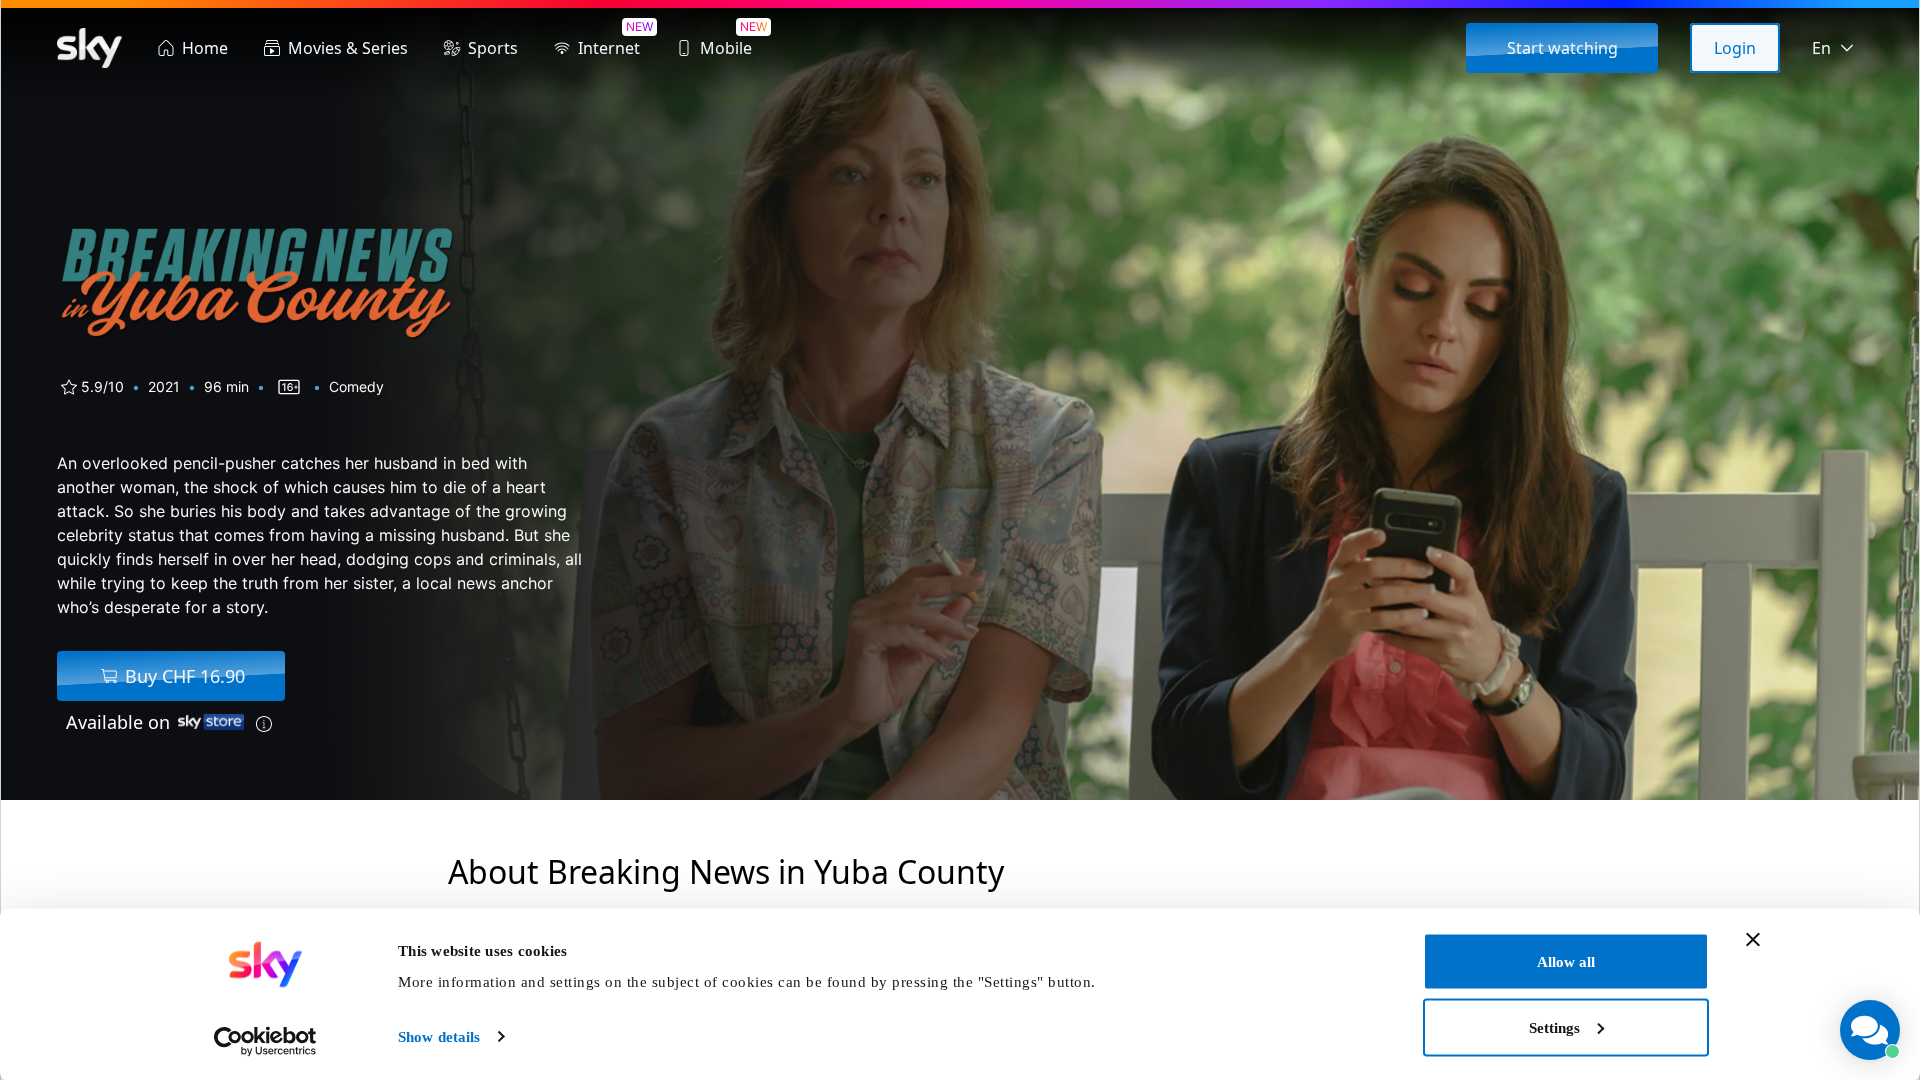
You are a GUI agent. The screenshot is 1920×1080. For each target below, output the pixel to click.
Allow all (1566, 962)
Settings (1554, 1027)
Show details (439, 1037)
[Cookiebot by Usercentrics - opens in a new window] (265, 1041)
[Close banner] (1753, 940)
